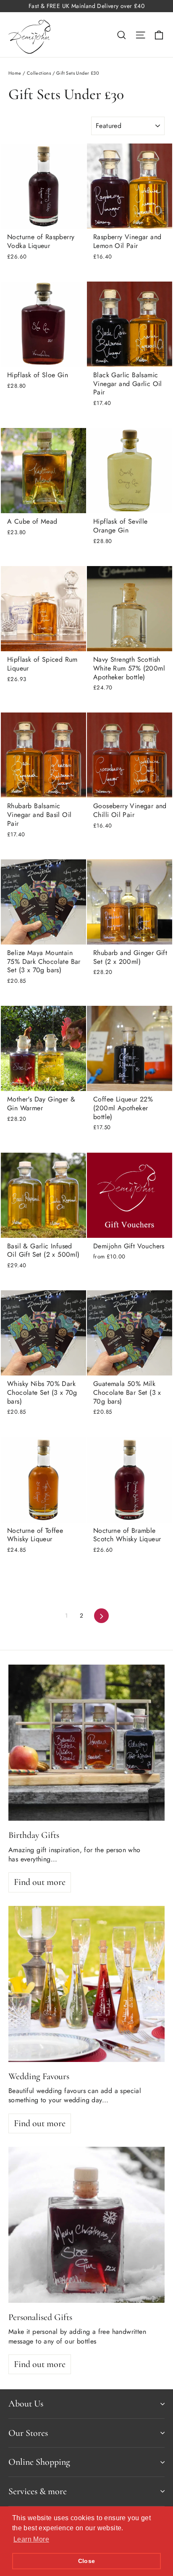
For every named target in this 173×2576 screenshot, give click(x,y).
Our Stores (28, 2433)
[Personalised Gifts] (86, 2225)
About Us (26, 2404)
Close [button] (87, 2561)
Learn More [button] (31, 2539)
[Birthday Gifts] (86, 1743)
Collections (39, 73)
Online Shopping (39, 2462)
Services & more (38, 2491)
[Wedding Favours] (86, 1984)
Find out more (40, 1882)
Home (15, 73)
